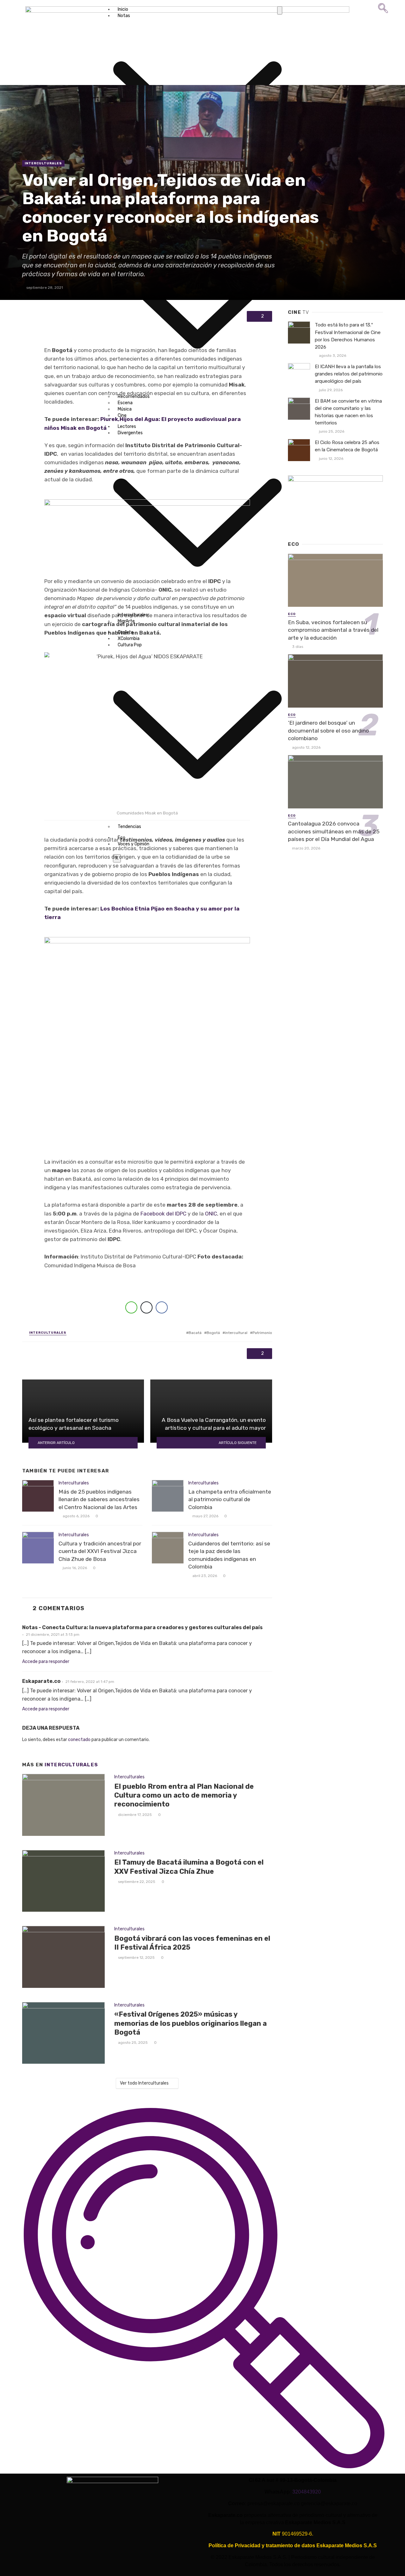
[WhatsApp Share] (131, 1307)
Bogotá (213, 1333)
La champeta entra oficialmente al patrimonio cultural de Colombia (230, 1499)
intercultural (236, 1333)
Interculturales (43, 163)
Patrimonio (262, 1333)
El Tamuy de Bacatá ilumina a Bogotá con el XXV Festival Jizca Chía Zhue (189, 1867)
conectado (79, 1740)
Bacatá (195, 1333)
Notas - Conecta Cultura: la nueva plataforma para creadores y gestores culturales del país (142, 1627)
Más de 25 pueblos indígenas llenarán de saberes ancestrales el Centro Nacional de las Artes (99, 1499)
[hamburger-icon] (280, 10)
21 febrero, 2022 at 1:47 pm (90, 1682)
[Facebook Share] (162, 1307)
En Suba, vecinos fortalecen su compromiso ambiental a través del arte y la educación (333, 630)
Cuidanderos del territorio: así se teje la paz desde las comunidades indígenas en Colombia (229, 1555)
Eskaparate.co (41, 1681)
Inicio (123, 9)
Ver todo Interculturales (144, 2083)
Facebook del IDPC (163, 1214)
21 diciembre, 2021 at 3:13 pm (53, 1635)
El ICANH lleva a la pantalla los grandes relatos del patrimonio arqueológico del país (349, 374)
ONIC (211, 1214)
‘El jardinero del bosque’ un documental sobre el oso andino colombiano (328, 731)
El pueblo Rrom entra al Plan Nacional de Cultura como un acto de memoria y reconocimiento (184, 1795)
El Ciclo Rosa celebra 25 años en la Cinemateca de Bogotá (347, 446)
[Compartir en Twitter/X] (146, 1307)
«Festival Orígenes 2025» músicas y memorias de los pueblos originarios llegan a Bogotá (190, 2023)
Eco (292, 614)
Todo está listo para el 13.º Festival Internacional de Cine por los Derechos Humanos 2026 (348, 336)
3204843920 (307, 2492)
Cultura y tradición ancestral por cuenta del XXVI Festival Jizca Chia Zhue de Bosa (100, 1551)
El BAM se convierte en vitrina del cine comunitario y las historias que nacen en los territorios (348, 412)
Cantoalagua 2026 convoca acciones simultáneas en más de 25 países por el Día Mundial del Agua (334, 831)
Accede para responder (46, 1662)
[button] (383, 12)
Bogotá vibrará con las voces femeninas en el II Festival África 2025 (192, 1943)
